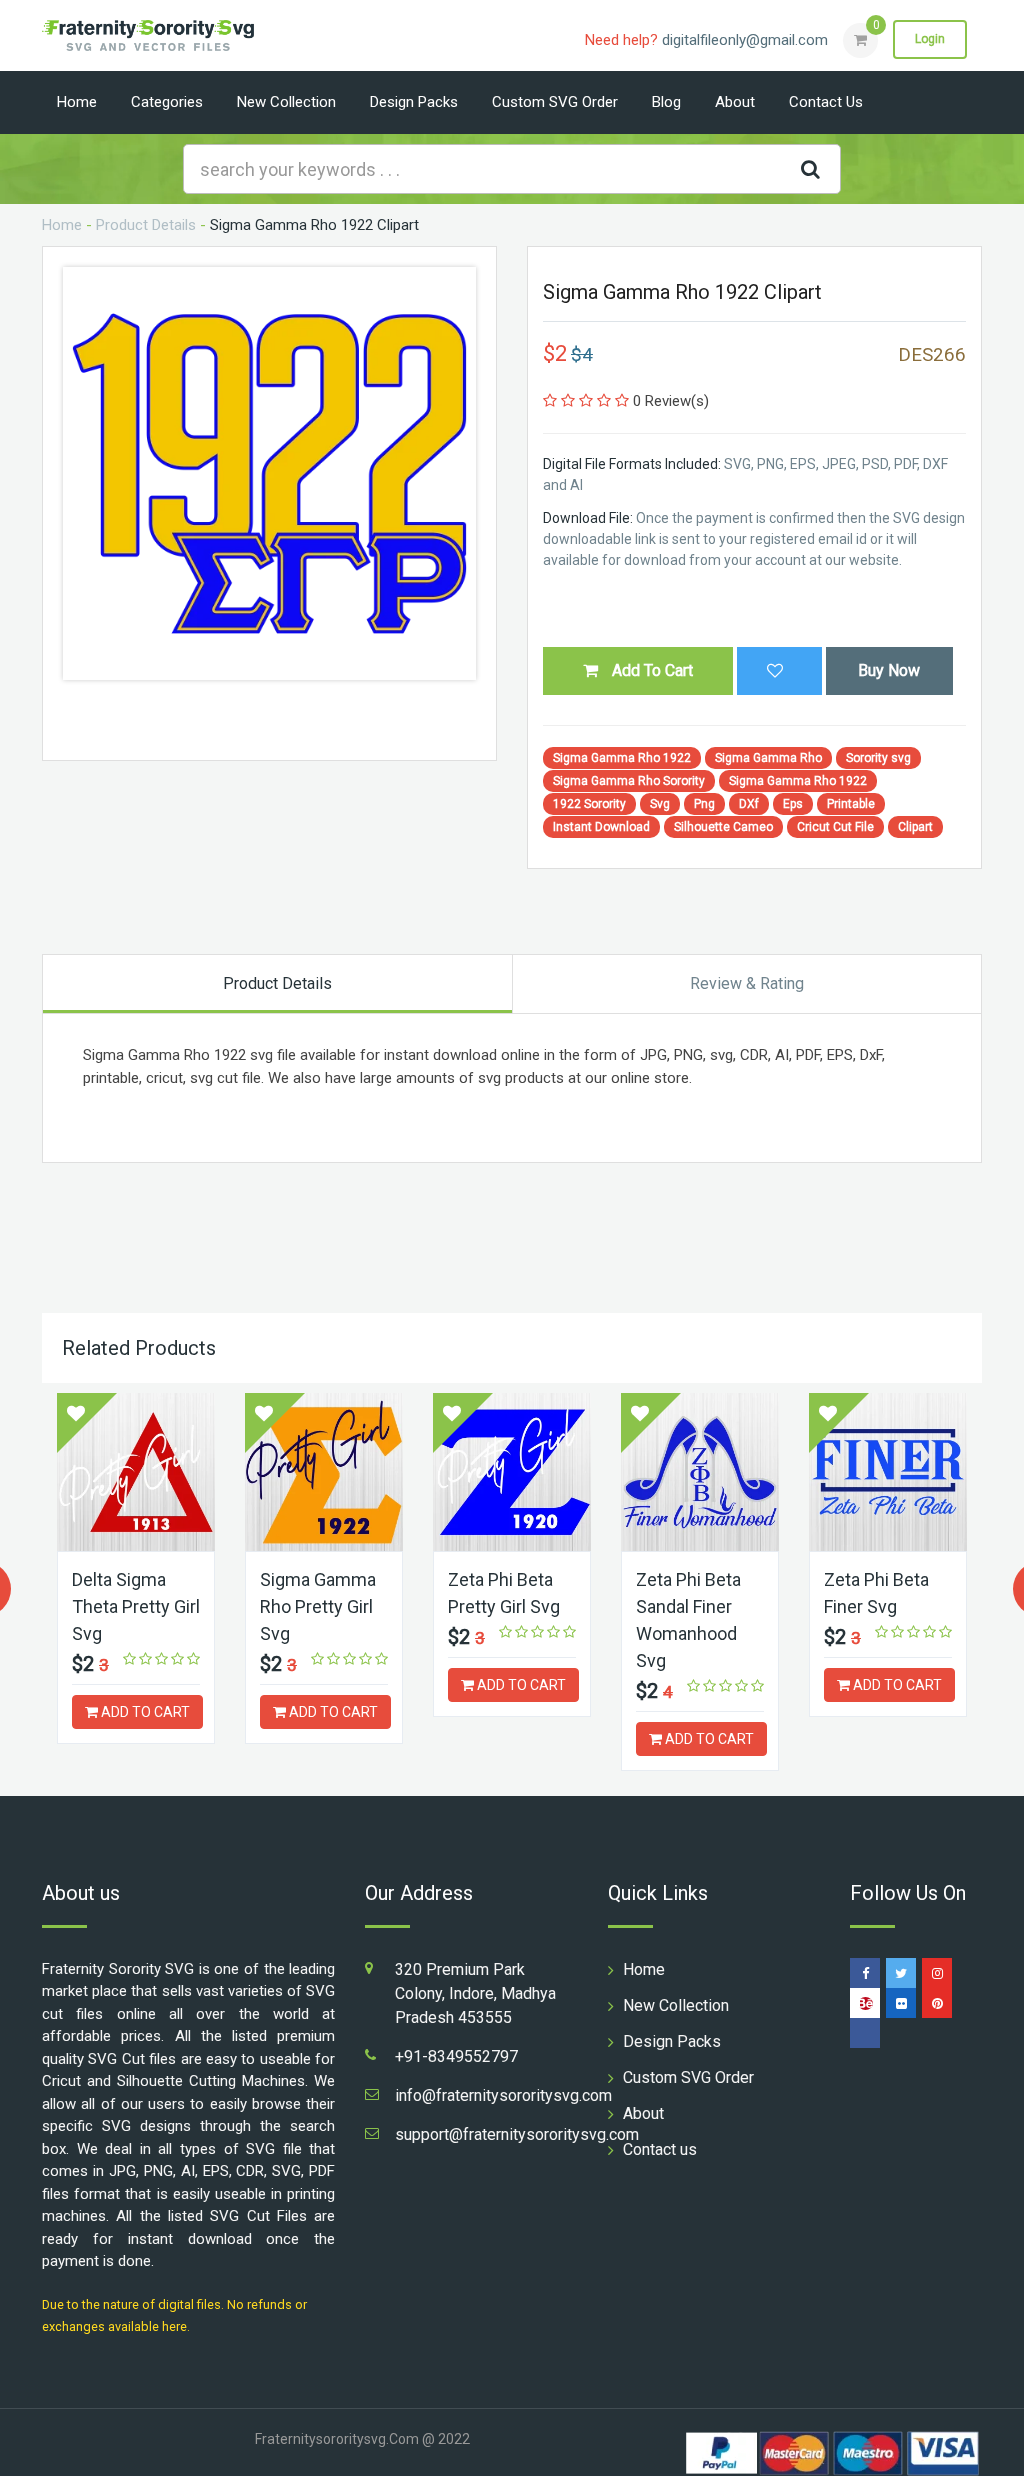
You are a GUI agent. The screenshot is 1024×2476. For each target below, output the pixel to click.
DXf (749, 804)
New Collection (286, 102)
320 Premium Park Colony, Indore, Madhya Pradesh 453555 (475, 1993)
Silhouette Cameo (723, 827)
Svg (660, 804)
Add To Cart (650, 670)
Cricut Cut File (835, 827)
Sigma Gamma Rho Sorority (629, 781)
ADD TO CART (144, 1712)
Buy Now (889, 670)
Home (77, 102)
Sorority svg (878, 758)
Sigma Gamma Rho (768, 758)
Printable (851, 804)
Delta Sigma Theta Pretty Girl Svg (136, 1606)
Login (930, 39)
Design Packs (414, 102)
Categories (167, 102)
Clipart (915, 827)
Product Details (146, 225)
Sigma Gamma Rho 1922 (622, 758)
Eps (793, 804)
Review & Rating (747, 983)
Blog (666, 102)
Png (704, 804)
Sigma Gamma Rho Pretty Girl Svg (318, 1606)
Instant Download (601, 827)
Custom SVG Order (555, 102)
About (735, 102)
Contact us (826, 102)
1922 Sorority (589, 804)
